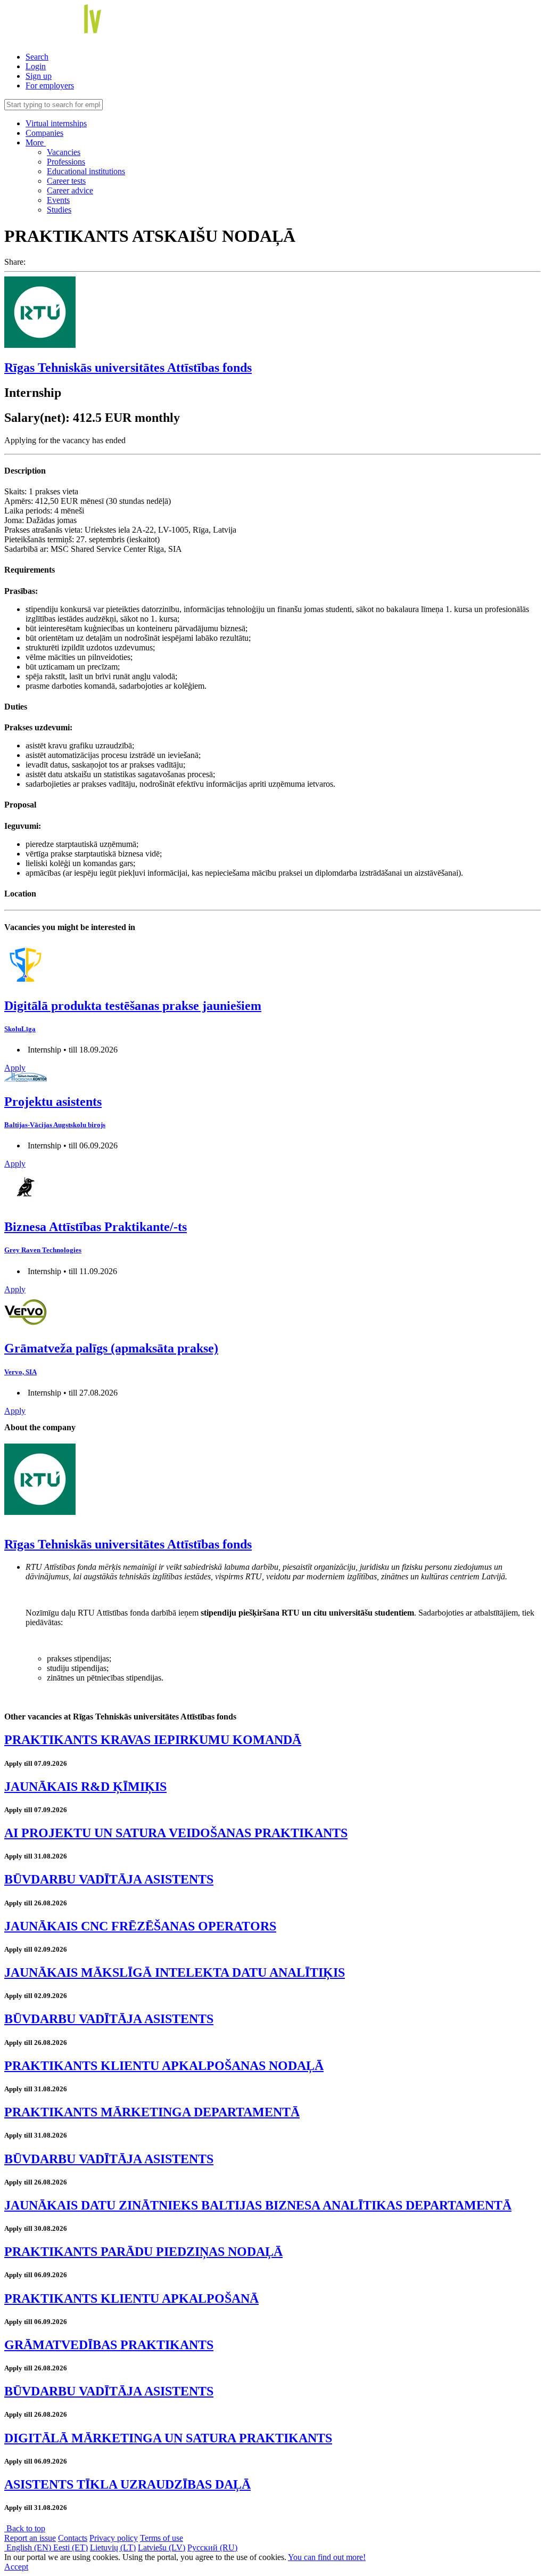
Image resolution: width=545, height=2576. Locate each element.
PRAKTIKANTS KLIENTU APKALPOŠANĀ (131, 2298)
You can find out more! (327, 2557)
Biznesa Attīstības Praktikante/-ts (96, 1227)
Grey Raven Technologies (43, 1250)
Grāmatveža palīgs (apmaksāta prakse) (111, 1348)
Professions (66, 162)
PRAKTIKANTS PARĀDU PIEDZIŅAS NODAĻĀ (143, 2252)
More (36, 142)
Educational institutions (86, 171)
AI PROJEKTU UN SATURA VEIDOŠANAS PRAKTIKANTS (176, 1833)
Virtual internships (56, 123)
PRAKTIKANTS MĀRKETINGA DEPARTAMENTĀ (152, 2112)
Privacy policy (114, 2538)
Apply (15, 1068)
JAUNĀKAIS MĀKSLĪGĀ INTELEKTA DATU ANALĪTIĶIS (175, 1972)
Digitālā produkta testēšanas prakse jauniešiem (133, 1006)
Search (37, 57)
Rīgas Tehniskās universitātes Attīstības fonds (128, 368)
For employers (50, 85)
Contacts (73, 2538)
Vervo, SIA (20, 1372)
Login (36, 66)
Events (58, 200)
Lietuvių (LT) (113, 2548)
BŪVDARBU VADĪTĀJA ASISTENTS (109, 1879)
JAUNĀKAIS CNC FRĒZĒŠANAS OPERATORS (140, 1926)
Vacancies (64, 152)
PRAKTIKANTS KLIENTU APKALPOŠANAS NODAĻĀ (164, 2066)
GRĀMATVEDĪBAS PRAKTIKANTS (109, 2345)
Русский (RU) (212, 2548)
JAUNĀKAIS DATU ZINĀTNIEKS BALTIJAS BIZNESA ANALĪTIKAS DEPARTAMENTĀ (258, 2205)
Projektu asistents (53, 1102)
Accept (16, 2567)
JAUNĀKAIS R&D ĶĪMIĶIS (85, 1787)
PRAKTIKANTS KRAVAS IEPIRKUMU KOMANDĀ (153, 1740)
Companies (44, 133)
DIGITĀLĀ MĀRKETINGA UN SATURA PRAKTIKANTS (168, 2438)
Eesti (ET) (71, 2548)
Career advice (70, 190)
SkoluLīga (20, 1029)
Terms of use (162, 2538)
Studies (59, 210)
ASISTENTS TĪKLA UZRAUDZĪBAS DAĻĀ (127, 2484)
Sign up (39, 76)
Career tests (66, 181)
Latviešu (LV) (162, 2548)
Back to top (25, 2528)
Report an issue (30, 2538)
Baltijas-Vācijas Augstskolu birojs (55, 1125)
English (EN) (29, 2548)
